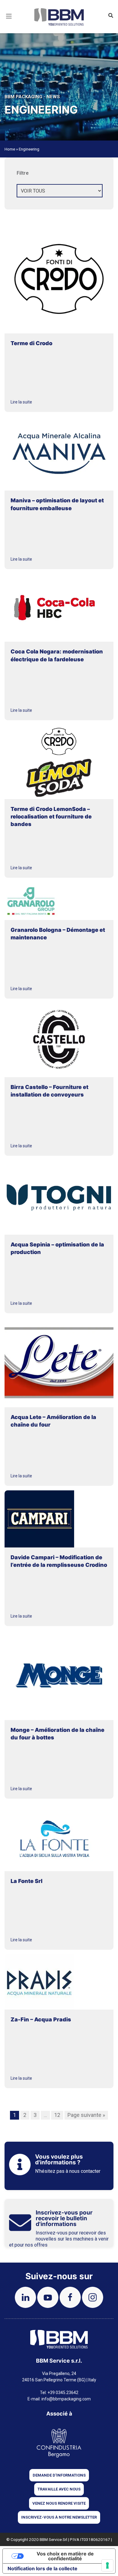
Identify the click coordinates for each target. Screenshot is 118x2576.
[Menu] (9, 24)
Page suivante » (86, 2115)
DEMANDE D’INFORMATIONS (59, 2475)
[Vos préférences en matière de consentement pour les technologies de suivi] (107, 2565)
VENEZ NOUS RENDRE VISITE (59, 2503)
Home (10, 149)
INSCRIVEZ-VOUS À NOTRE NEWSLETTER (59, 2517)
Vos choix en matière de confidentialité (65, 2556)
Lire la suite (21, 402)
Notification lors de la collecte (43, 2568)
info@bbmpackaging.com (66, 2399)
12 (57, 2115)
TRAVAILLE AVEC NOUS (59, 2489)
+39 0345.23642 (63, 2393)
